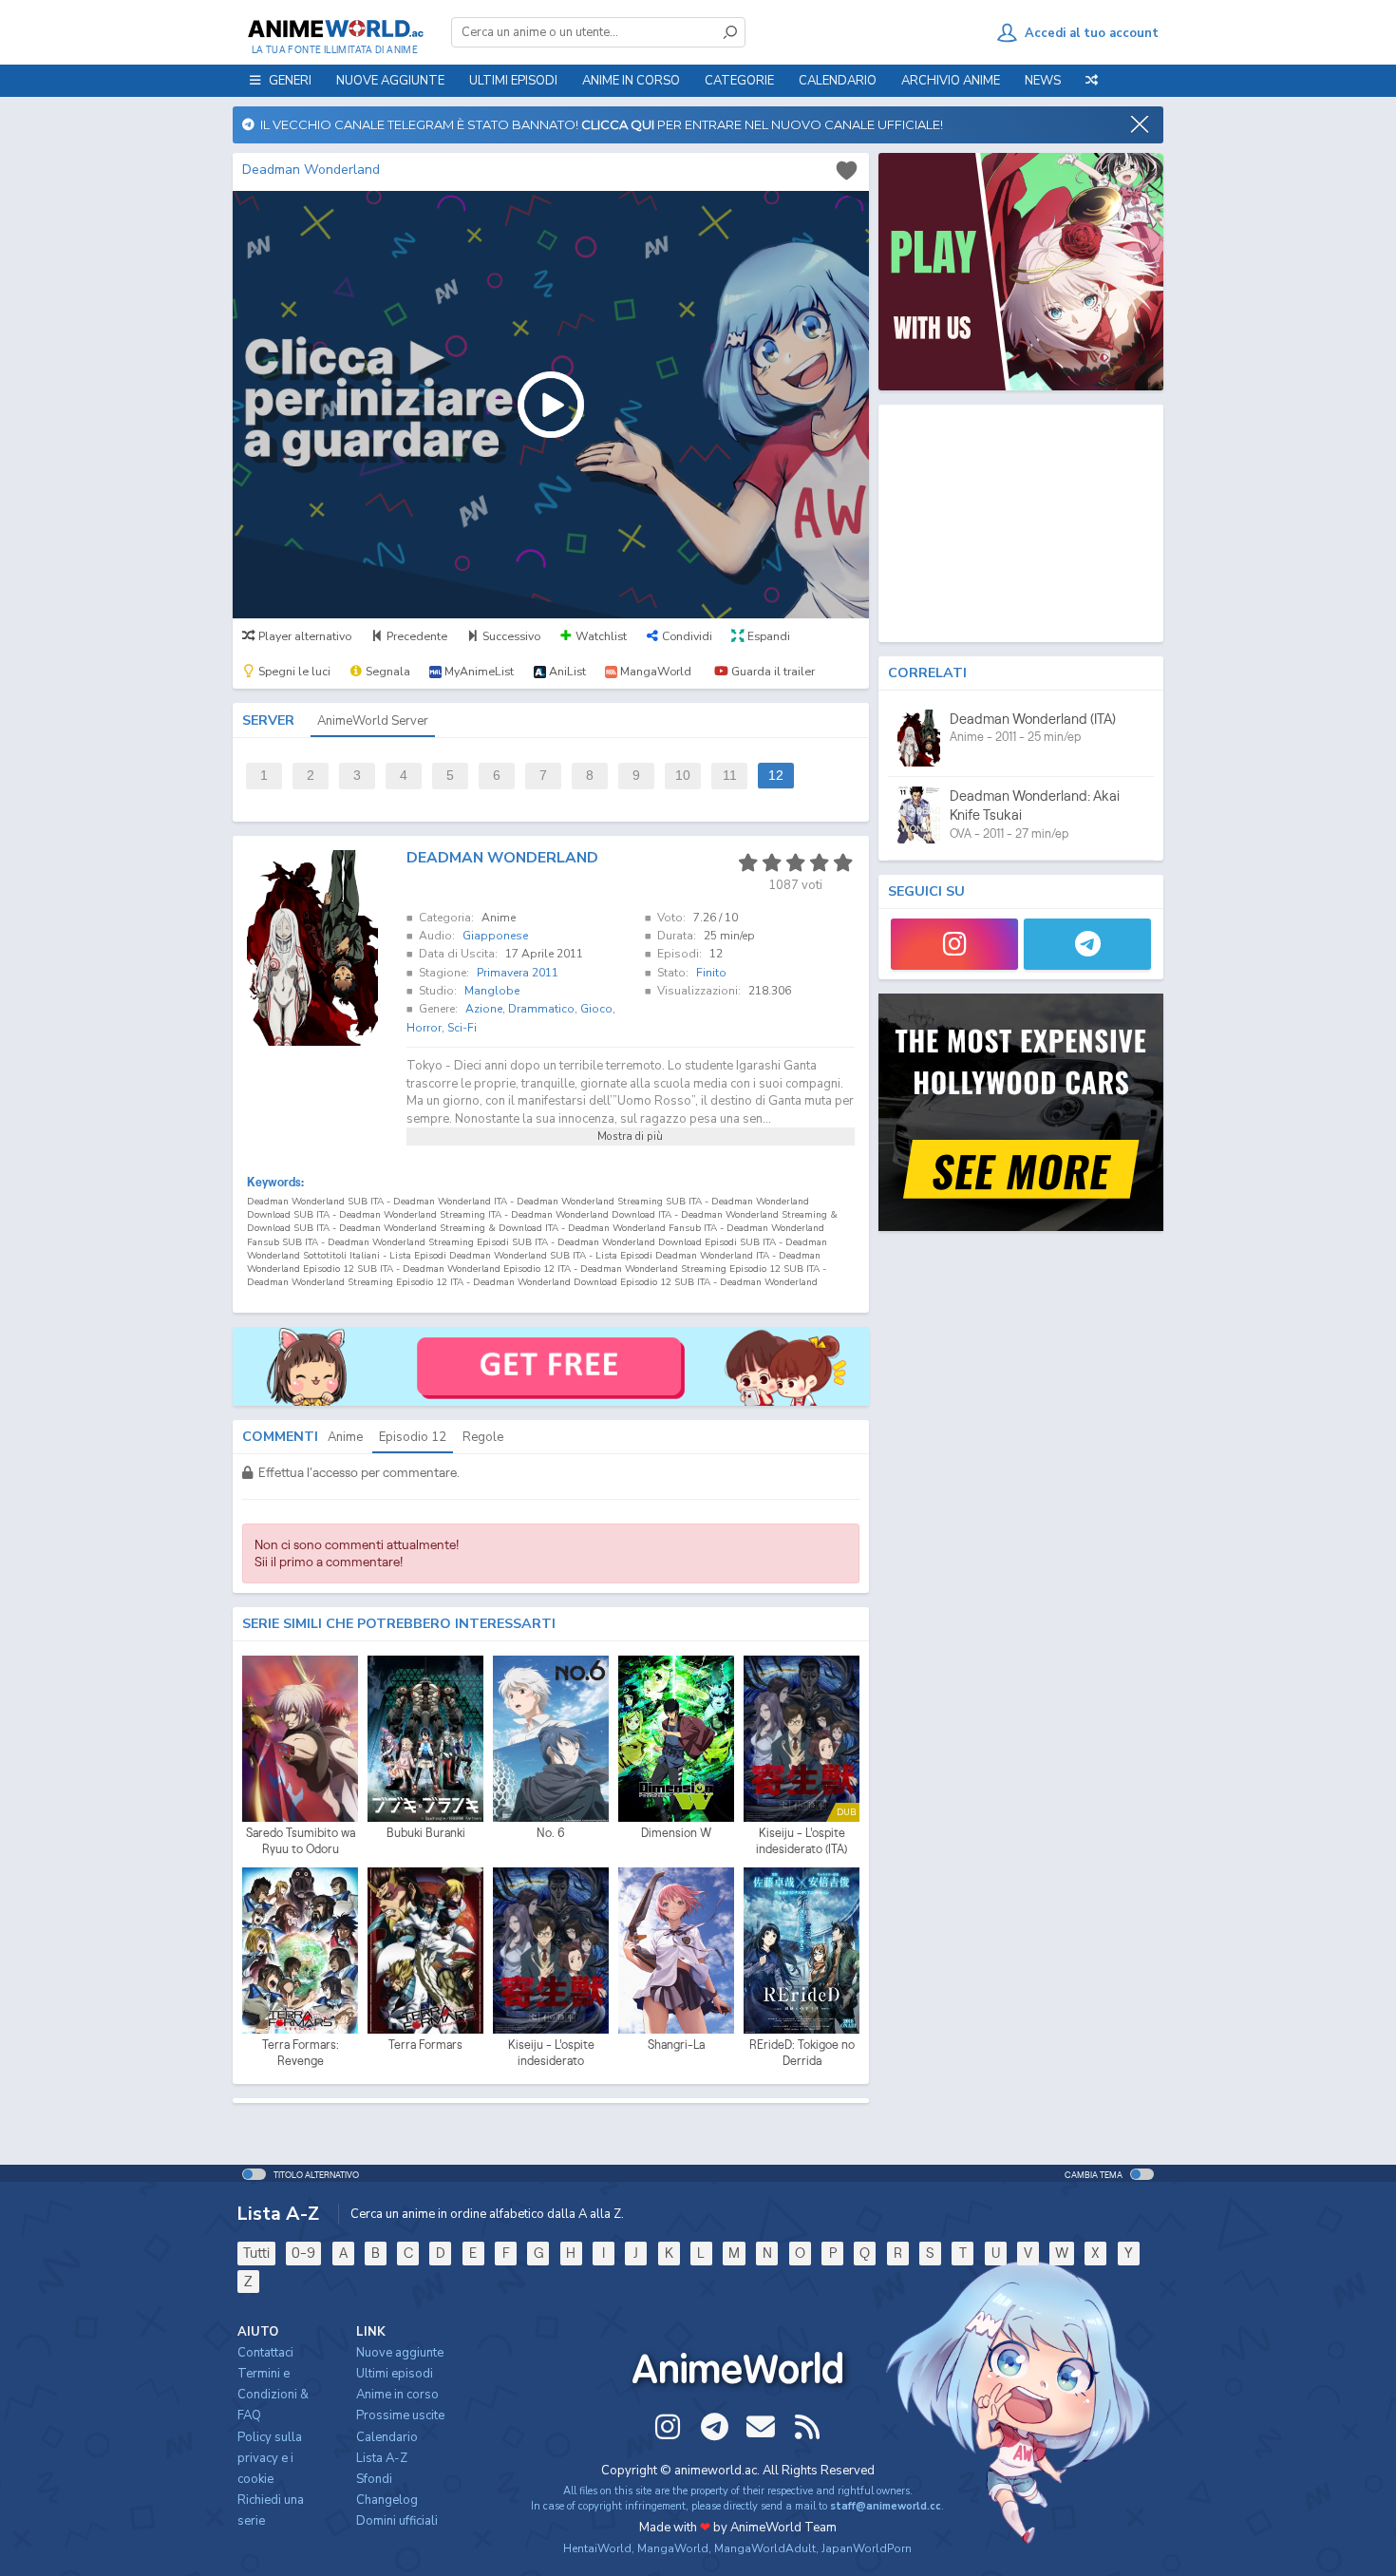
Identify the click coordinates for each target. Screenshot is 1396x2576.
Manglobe (492, 991)
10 (683, 776)
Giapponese (495, 936)
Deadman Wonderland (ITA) (1033, 719)
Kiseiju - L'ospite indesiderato (551, 2053)
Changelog (387, 2500)
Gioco (596, 1009)
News (1043, 81)
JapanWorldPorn (867, 2548)
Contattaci (265, 2353)
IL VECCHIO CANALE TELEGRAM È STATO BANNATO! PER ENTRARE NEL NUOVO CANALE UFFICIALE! (599, 124)
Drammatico (541, 1009)
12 (776, 776)
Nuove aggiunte (390, 81)
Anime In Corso (631, 81)
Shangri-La (676, 2045)
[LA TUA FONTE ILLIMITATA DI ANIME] (335, 28)
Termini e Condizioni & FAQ (273, 2395)
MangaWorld (673, 2548)
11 (730, 776)
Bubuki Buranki (426, 1833)
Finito (711, 973)
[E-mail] (761, 2427)
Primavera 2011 (518, 973)
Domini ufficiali (397, 2521)
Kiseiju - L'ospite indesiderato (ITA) (802, 1841)
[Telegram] (1087, 944)
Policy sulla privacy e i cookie (270, 2458)
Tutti (256, 2253)
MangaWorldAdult (765, 2548)
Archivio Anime (951, 81)
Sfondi (374, 2479)
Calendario (838, 81)
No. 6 (551, 1833)
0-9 (303, 2253)
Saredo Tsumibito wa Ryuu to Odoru (301, 1841)
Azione (484, 1009)
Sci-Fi (462, 1028)
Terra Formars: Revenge (301, 2053)
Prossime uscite (400, 2415)
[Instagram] (954, 944)
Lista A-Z (382, 2458)
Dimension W (676, 1833)
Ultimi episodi (513, 81)
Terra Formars (425, 2045)
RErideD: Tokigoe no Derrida (802, 2053)
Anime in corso (397, 2395)
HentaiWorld (597, 2548)
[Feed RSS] (807, 2427)
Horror (424, 1028)
